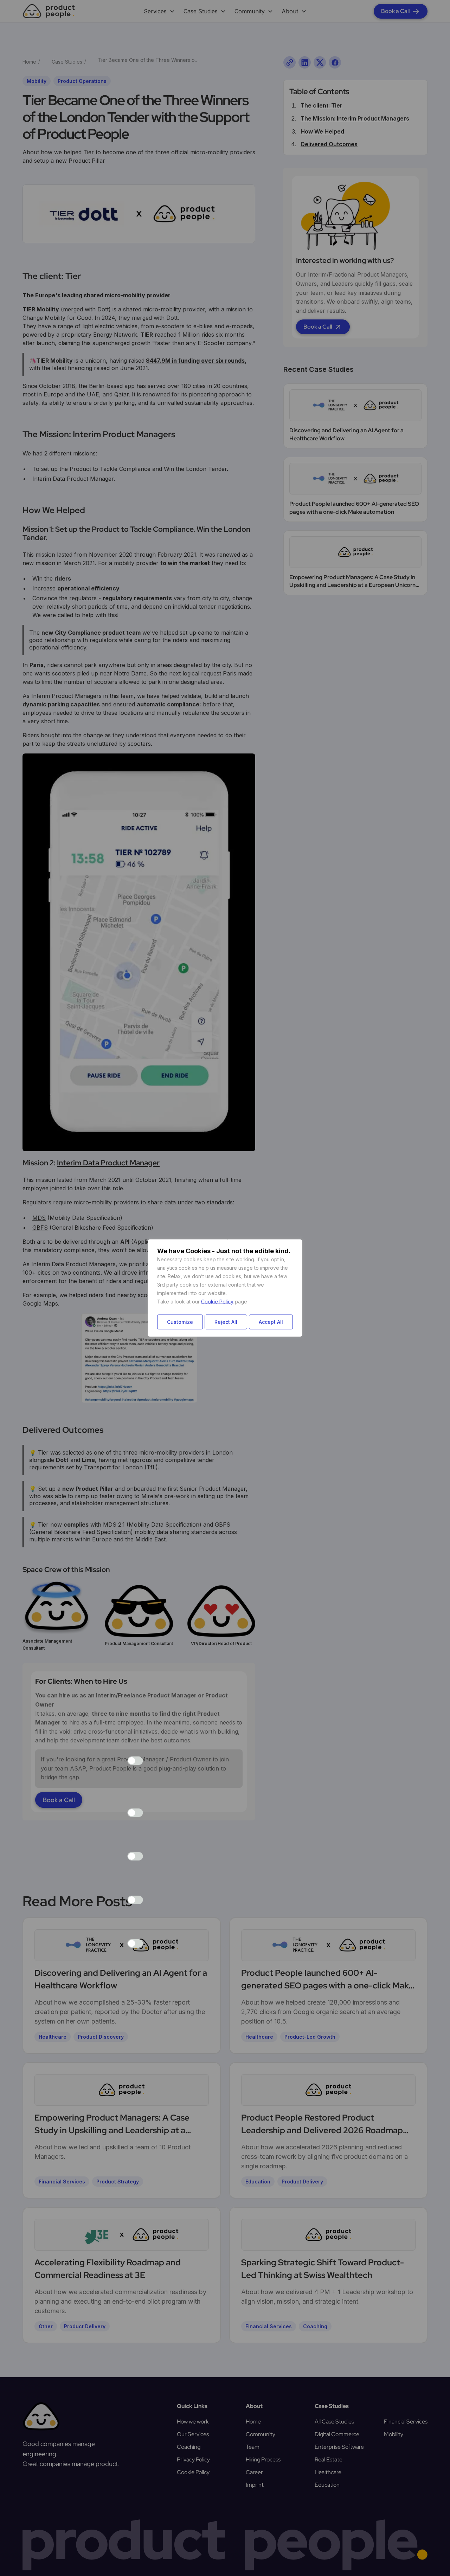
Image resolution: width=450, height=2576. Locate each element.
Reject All (226, 1322)
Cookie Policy (217, 1302)
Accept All (271, 1322)
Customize (180, 1322)
